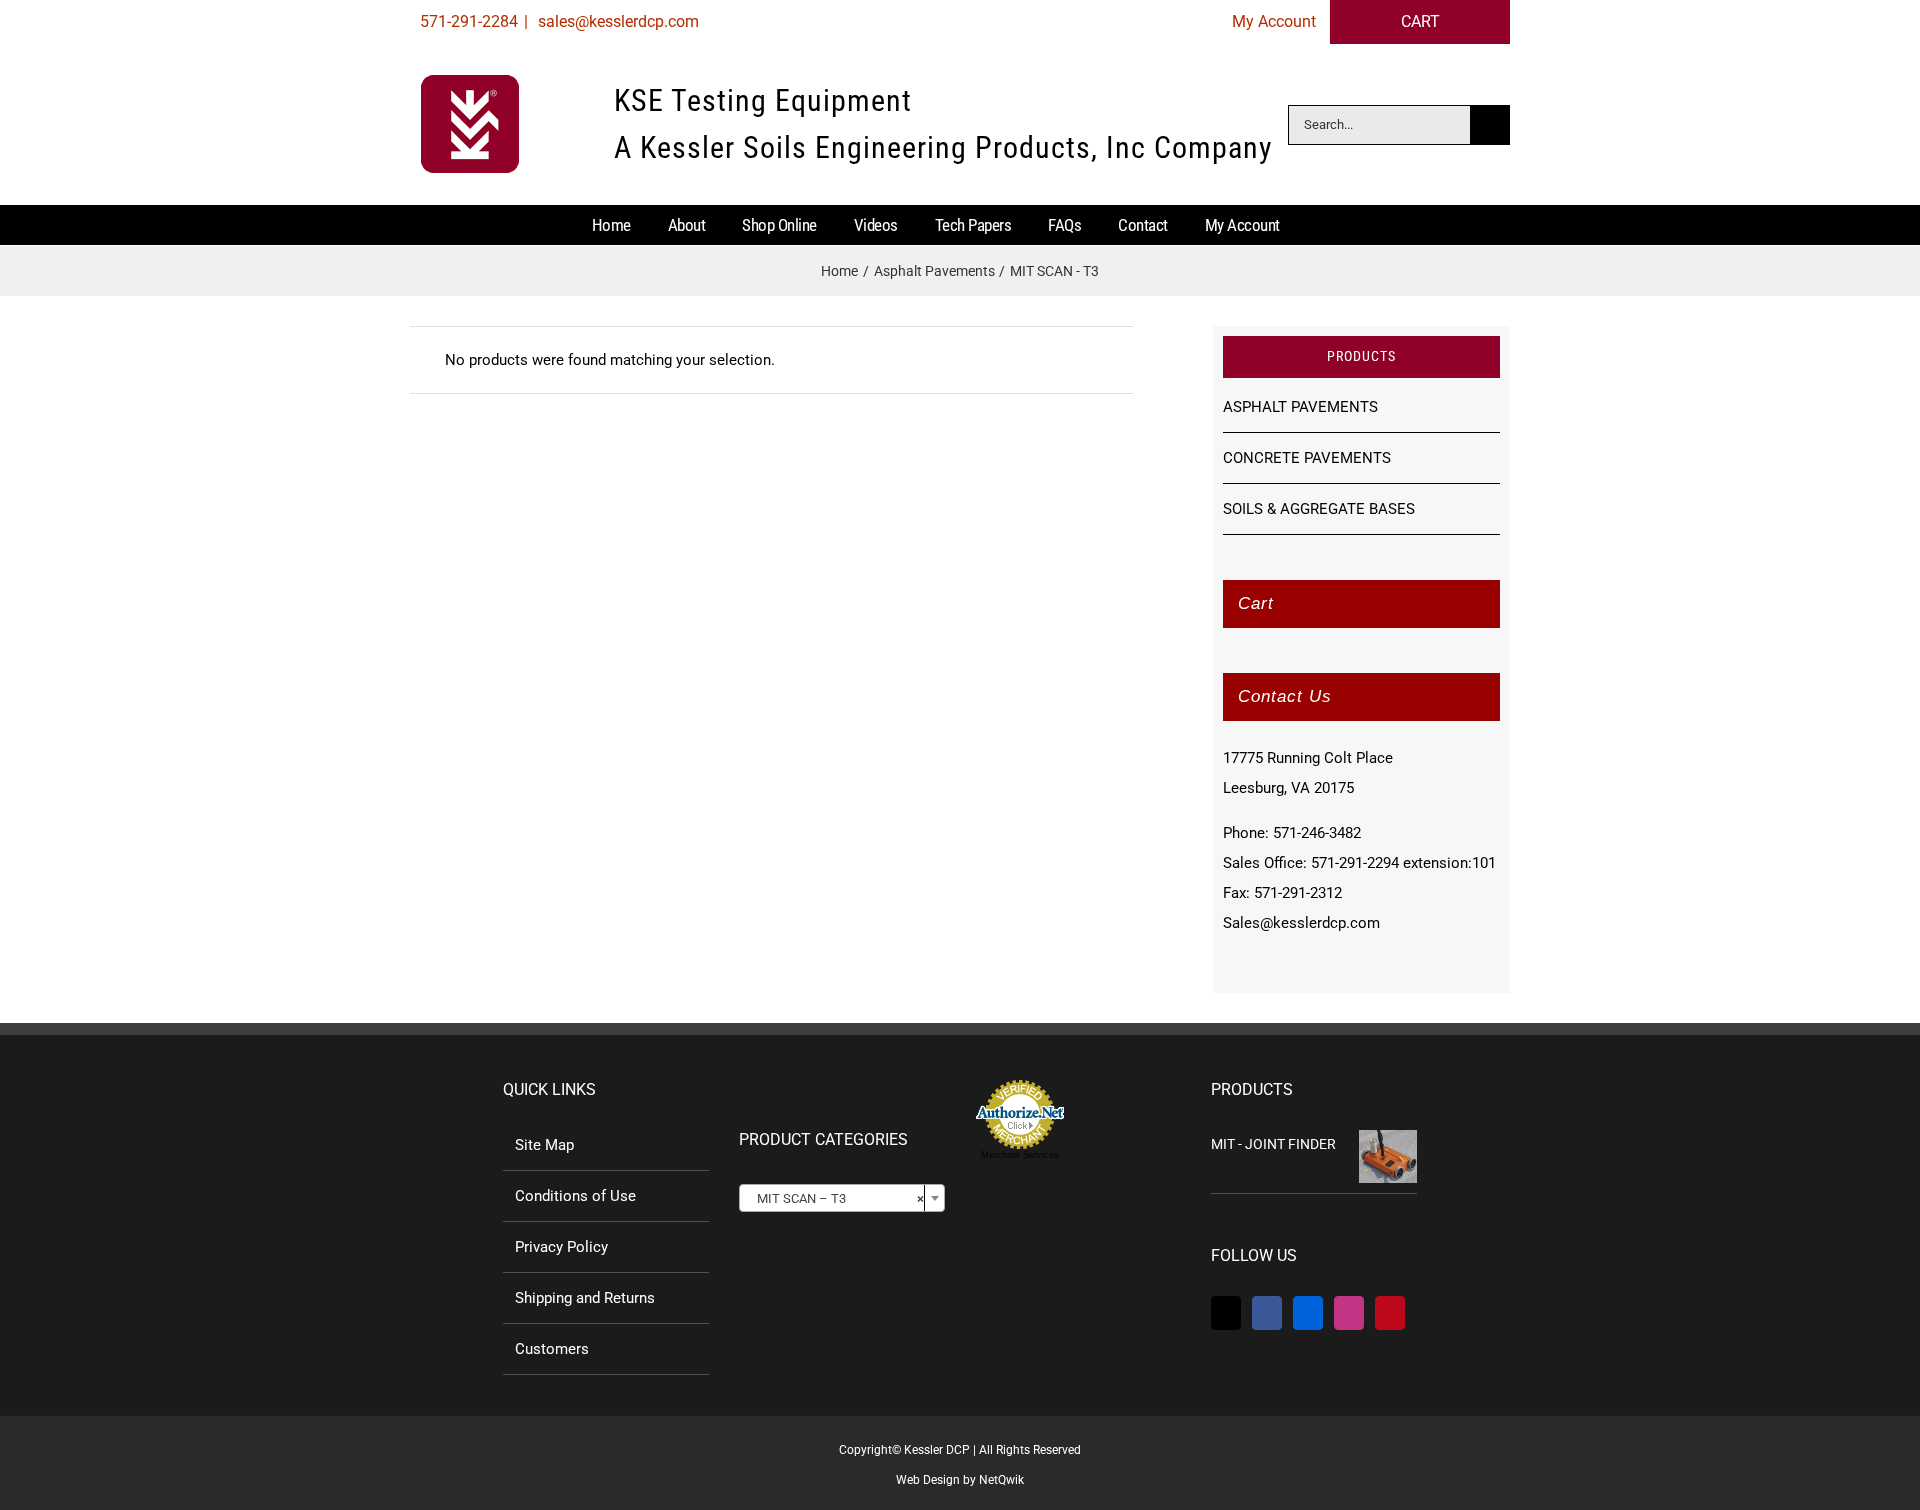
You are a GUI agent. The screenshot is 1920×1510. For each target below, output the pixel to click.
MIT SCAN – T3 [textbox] (836, 1198)
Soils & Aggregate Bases (1319, 509)
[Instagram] (1349, 1313)
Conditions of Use (575, 1196)
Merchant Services (1020, 1155)
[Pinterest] (1390, 1313)
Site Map (544, 1145)
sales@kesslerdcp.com (616, 21)
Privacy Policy (561, 1247)
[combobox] (842, 1198)
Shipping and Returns (585, 1298)
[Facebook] (1267, 1313)
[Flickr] (1308, 1313)
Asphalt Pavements (1300, 407)
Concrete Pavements (1307, 458)
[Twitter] (1226, 1313)
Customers (552, 1349)
